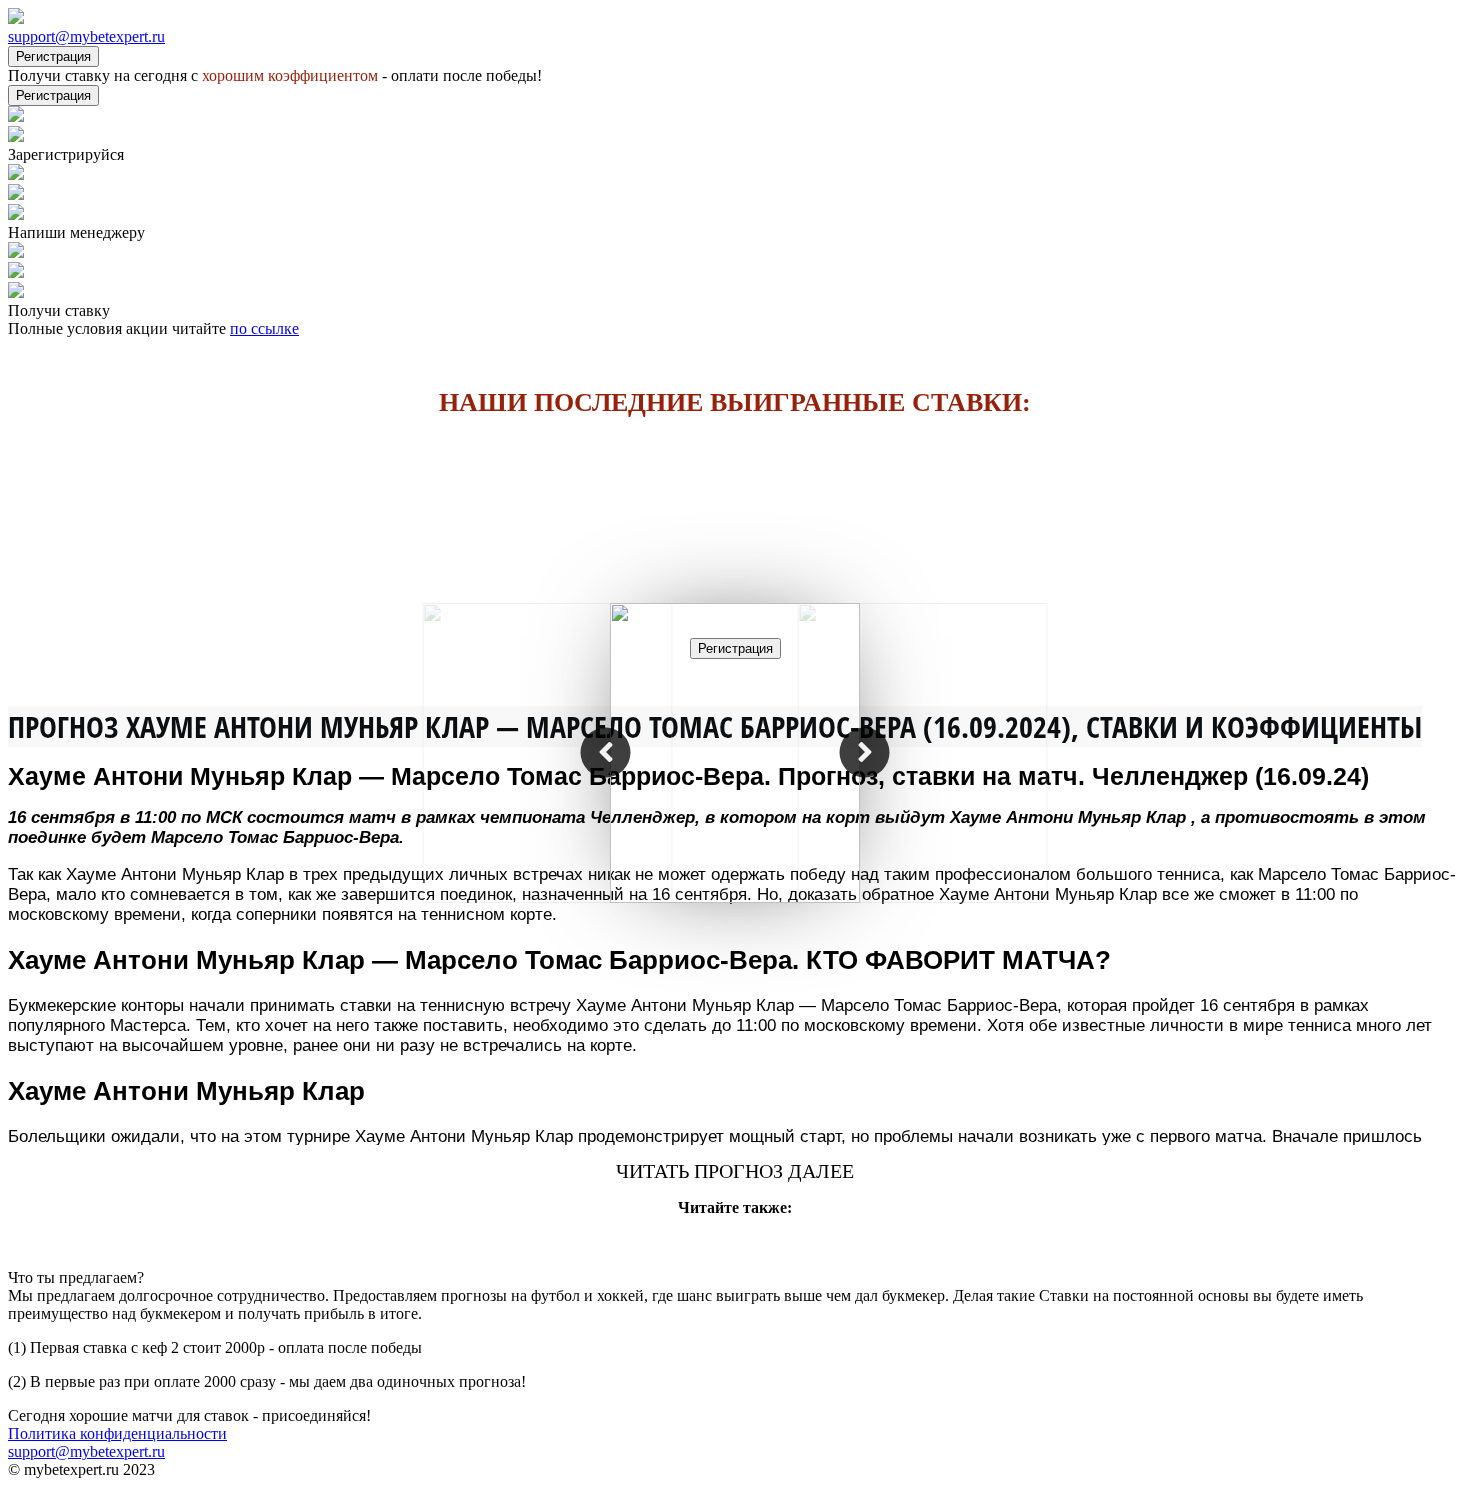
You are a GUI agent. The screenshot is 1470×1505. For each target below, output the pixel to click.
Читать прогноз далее (735, 1171)
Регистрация (53, 56)
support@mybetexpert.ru (86, 36)
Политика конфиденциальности (117, 1433)
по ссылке (264, 328)
